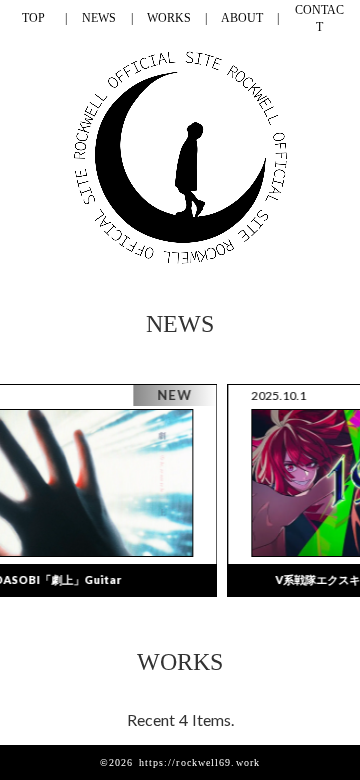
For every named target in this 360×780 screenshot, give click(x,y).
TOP (33, 18)
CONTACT (319, 18)
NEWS (99, 18)
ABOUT (242, 18)
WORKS (169, 18)
